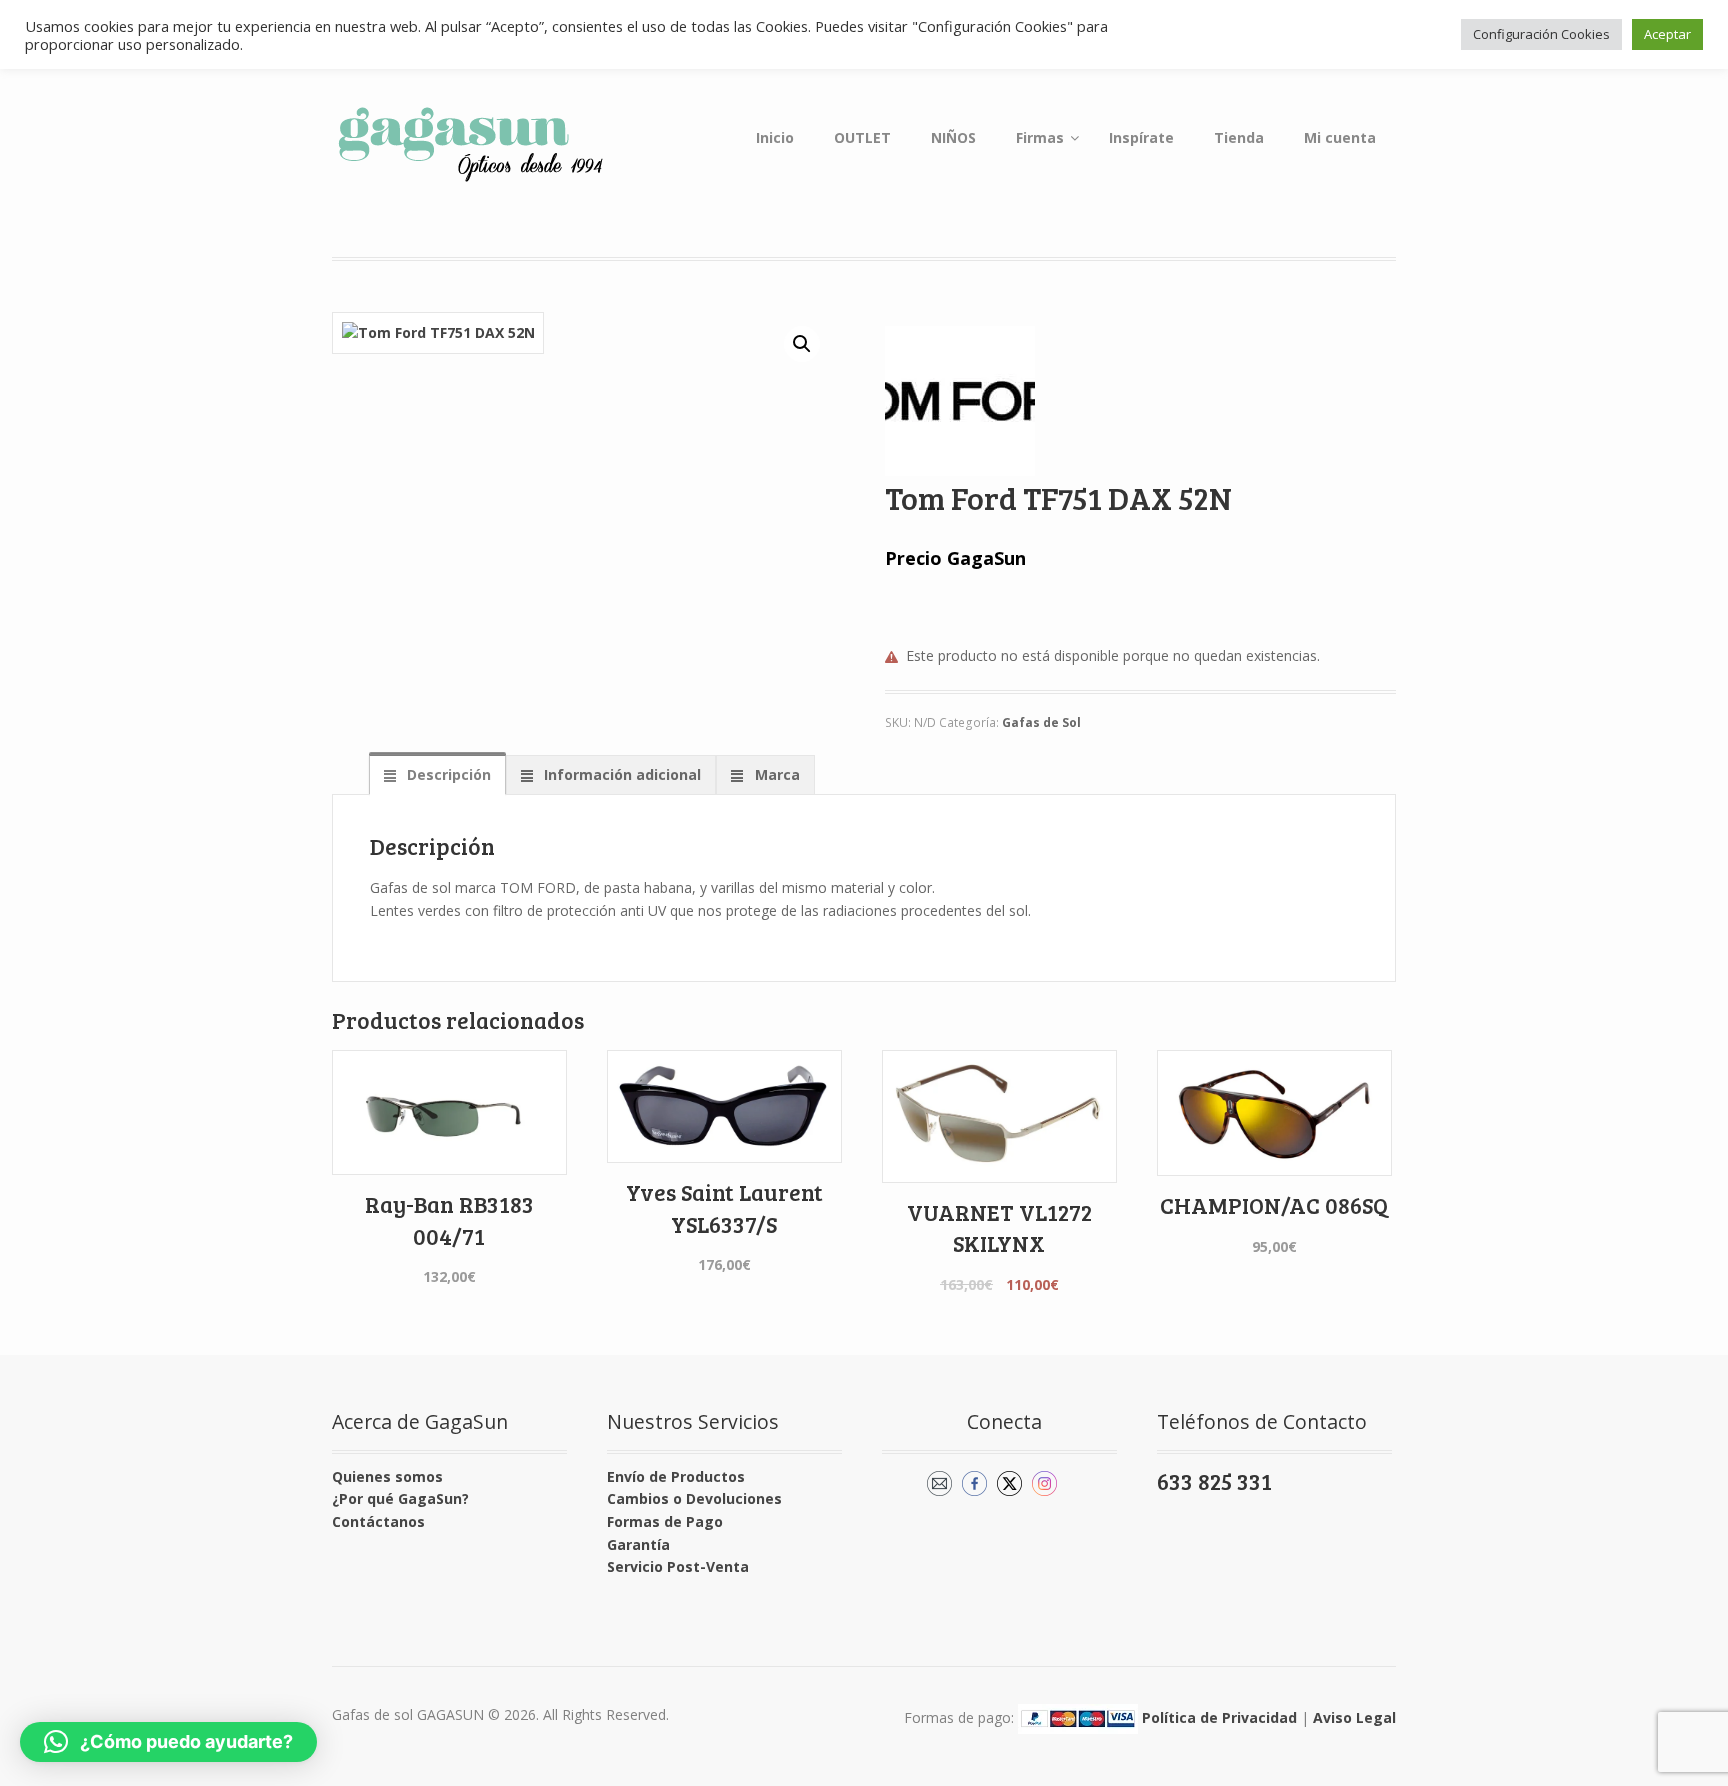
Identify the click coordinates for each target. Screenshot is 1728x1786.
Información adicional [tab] (620, 774)
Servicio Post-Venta (678, 1566)
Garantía (638, 1544)
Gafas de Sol (1041, 722)
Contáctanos (378, 1521)
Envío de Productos (676, 1476)
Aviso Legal (1354, 1717)
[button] (802, 344)
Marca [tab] (775, 774)
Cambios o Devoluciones (694, 1498)
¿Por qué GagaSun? (400, 1498)
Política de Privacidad (1219, 1717)
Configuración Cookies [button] (1541, 34)
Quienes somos (387, 1476)
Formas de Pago (665, 1521)
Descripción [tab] (447, 774)
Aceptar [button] (1667, 34)
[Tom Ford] (960, 401)
